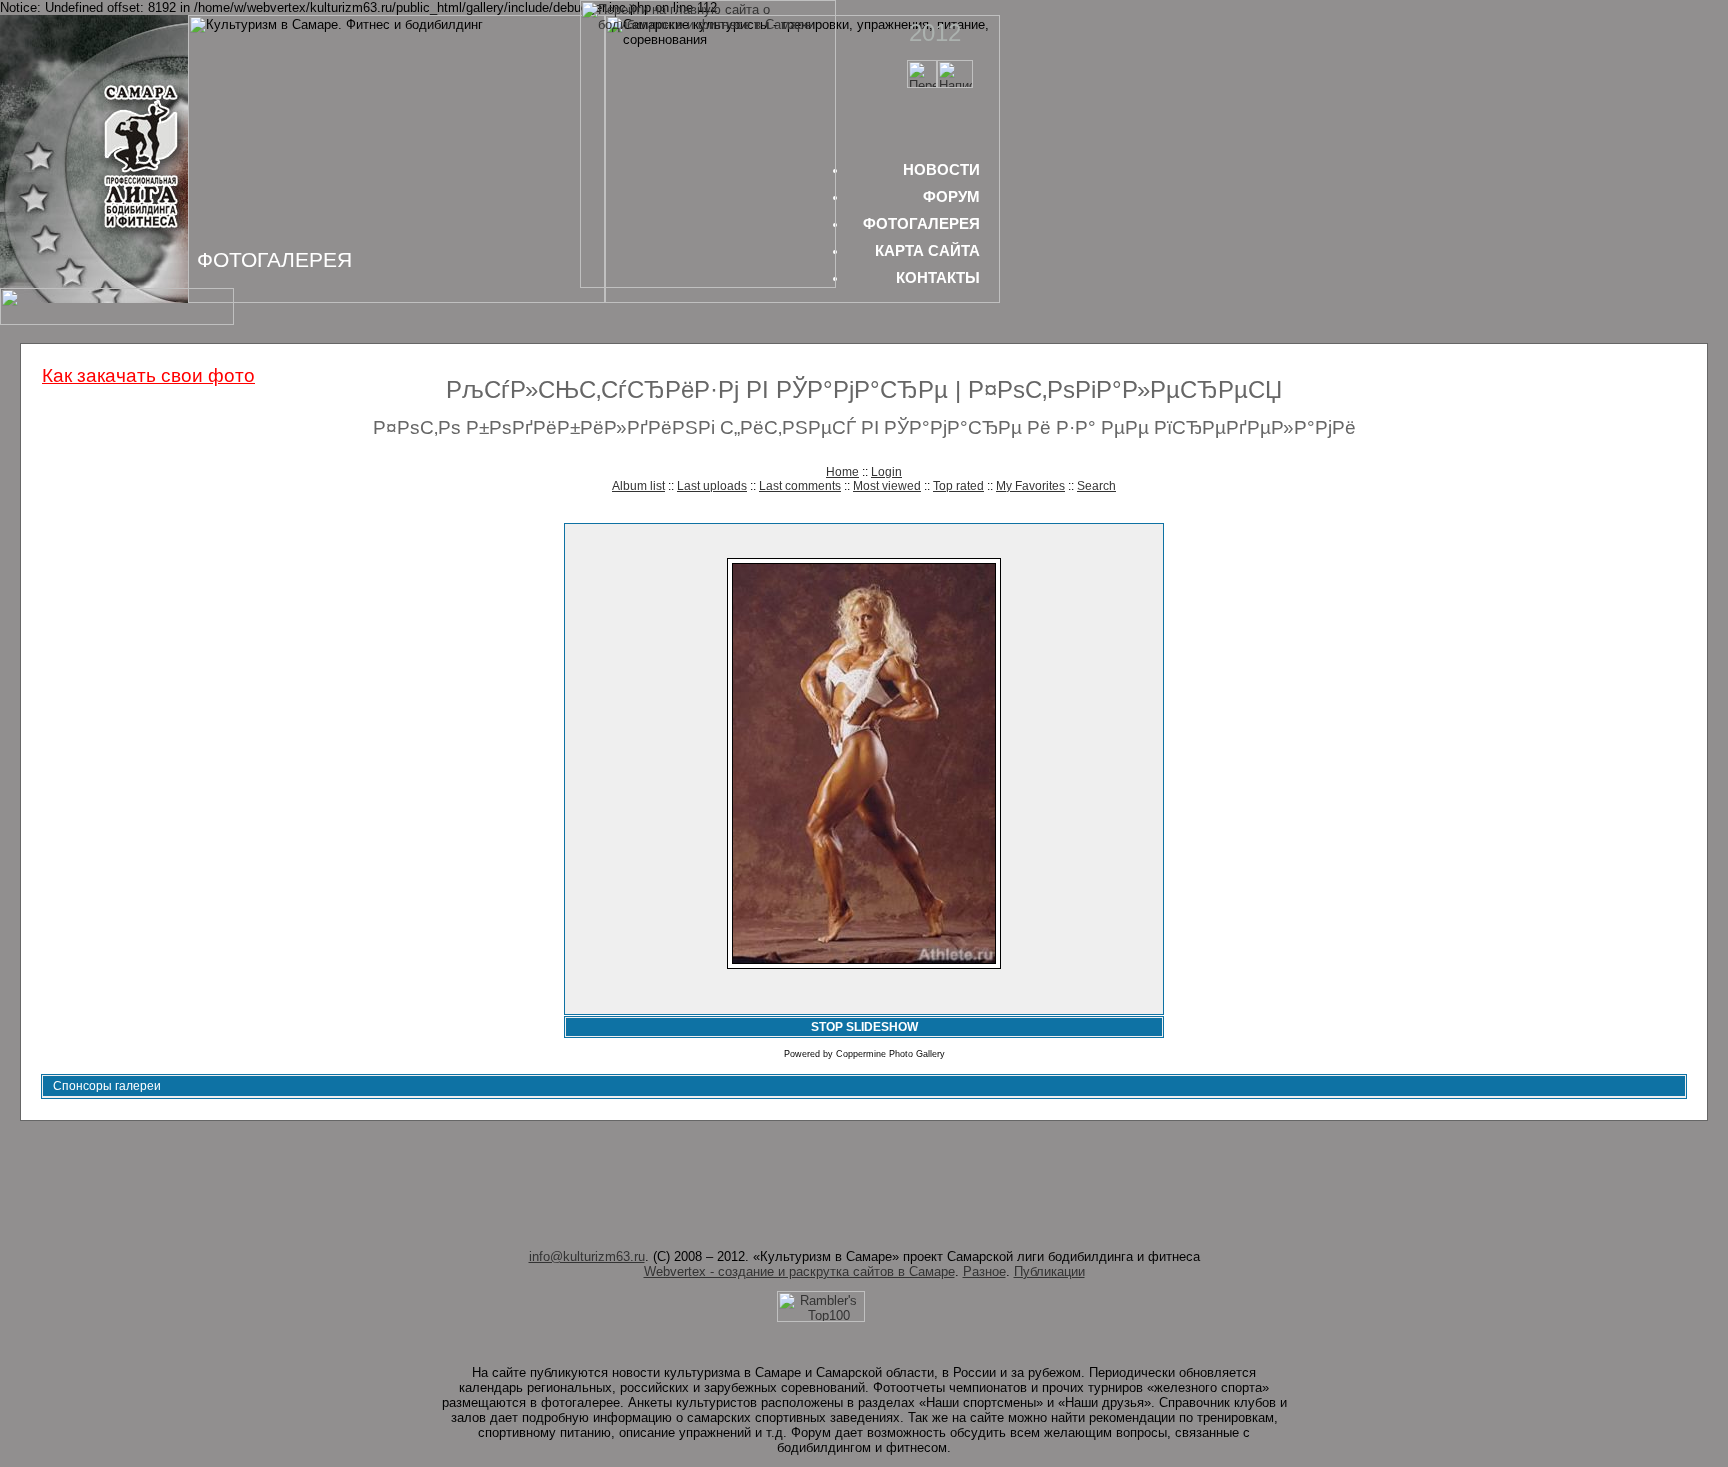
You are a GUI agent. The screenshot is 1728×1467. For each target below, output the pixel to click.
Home (842, 472)
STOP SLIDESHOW (864, 1027)
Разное (984, 1271)
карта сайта (927, 250)
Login (886, 472)
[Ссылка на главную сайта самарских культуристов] (922, 83)
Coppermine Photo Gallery (890, 1054)
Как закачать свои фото (148, 375)
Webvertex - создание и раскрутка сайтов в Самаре (799, 1271)
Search (1096, 486)
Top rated (958, 486)
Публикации (1049, 1271)
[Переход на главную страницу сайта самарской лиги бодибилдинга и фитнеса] (708, 283)
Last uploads (712, 486)
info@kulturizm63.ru (587, 1256)
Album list (638, 486)
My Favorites (1030, 486)
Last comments (800, 486)
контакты (938, 277)
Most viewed (887, 486)
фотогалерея (921, 223)
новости (941, 169)
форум (951, 196)
